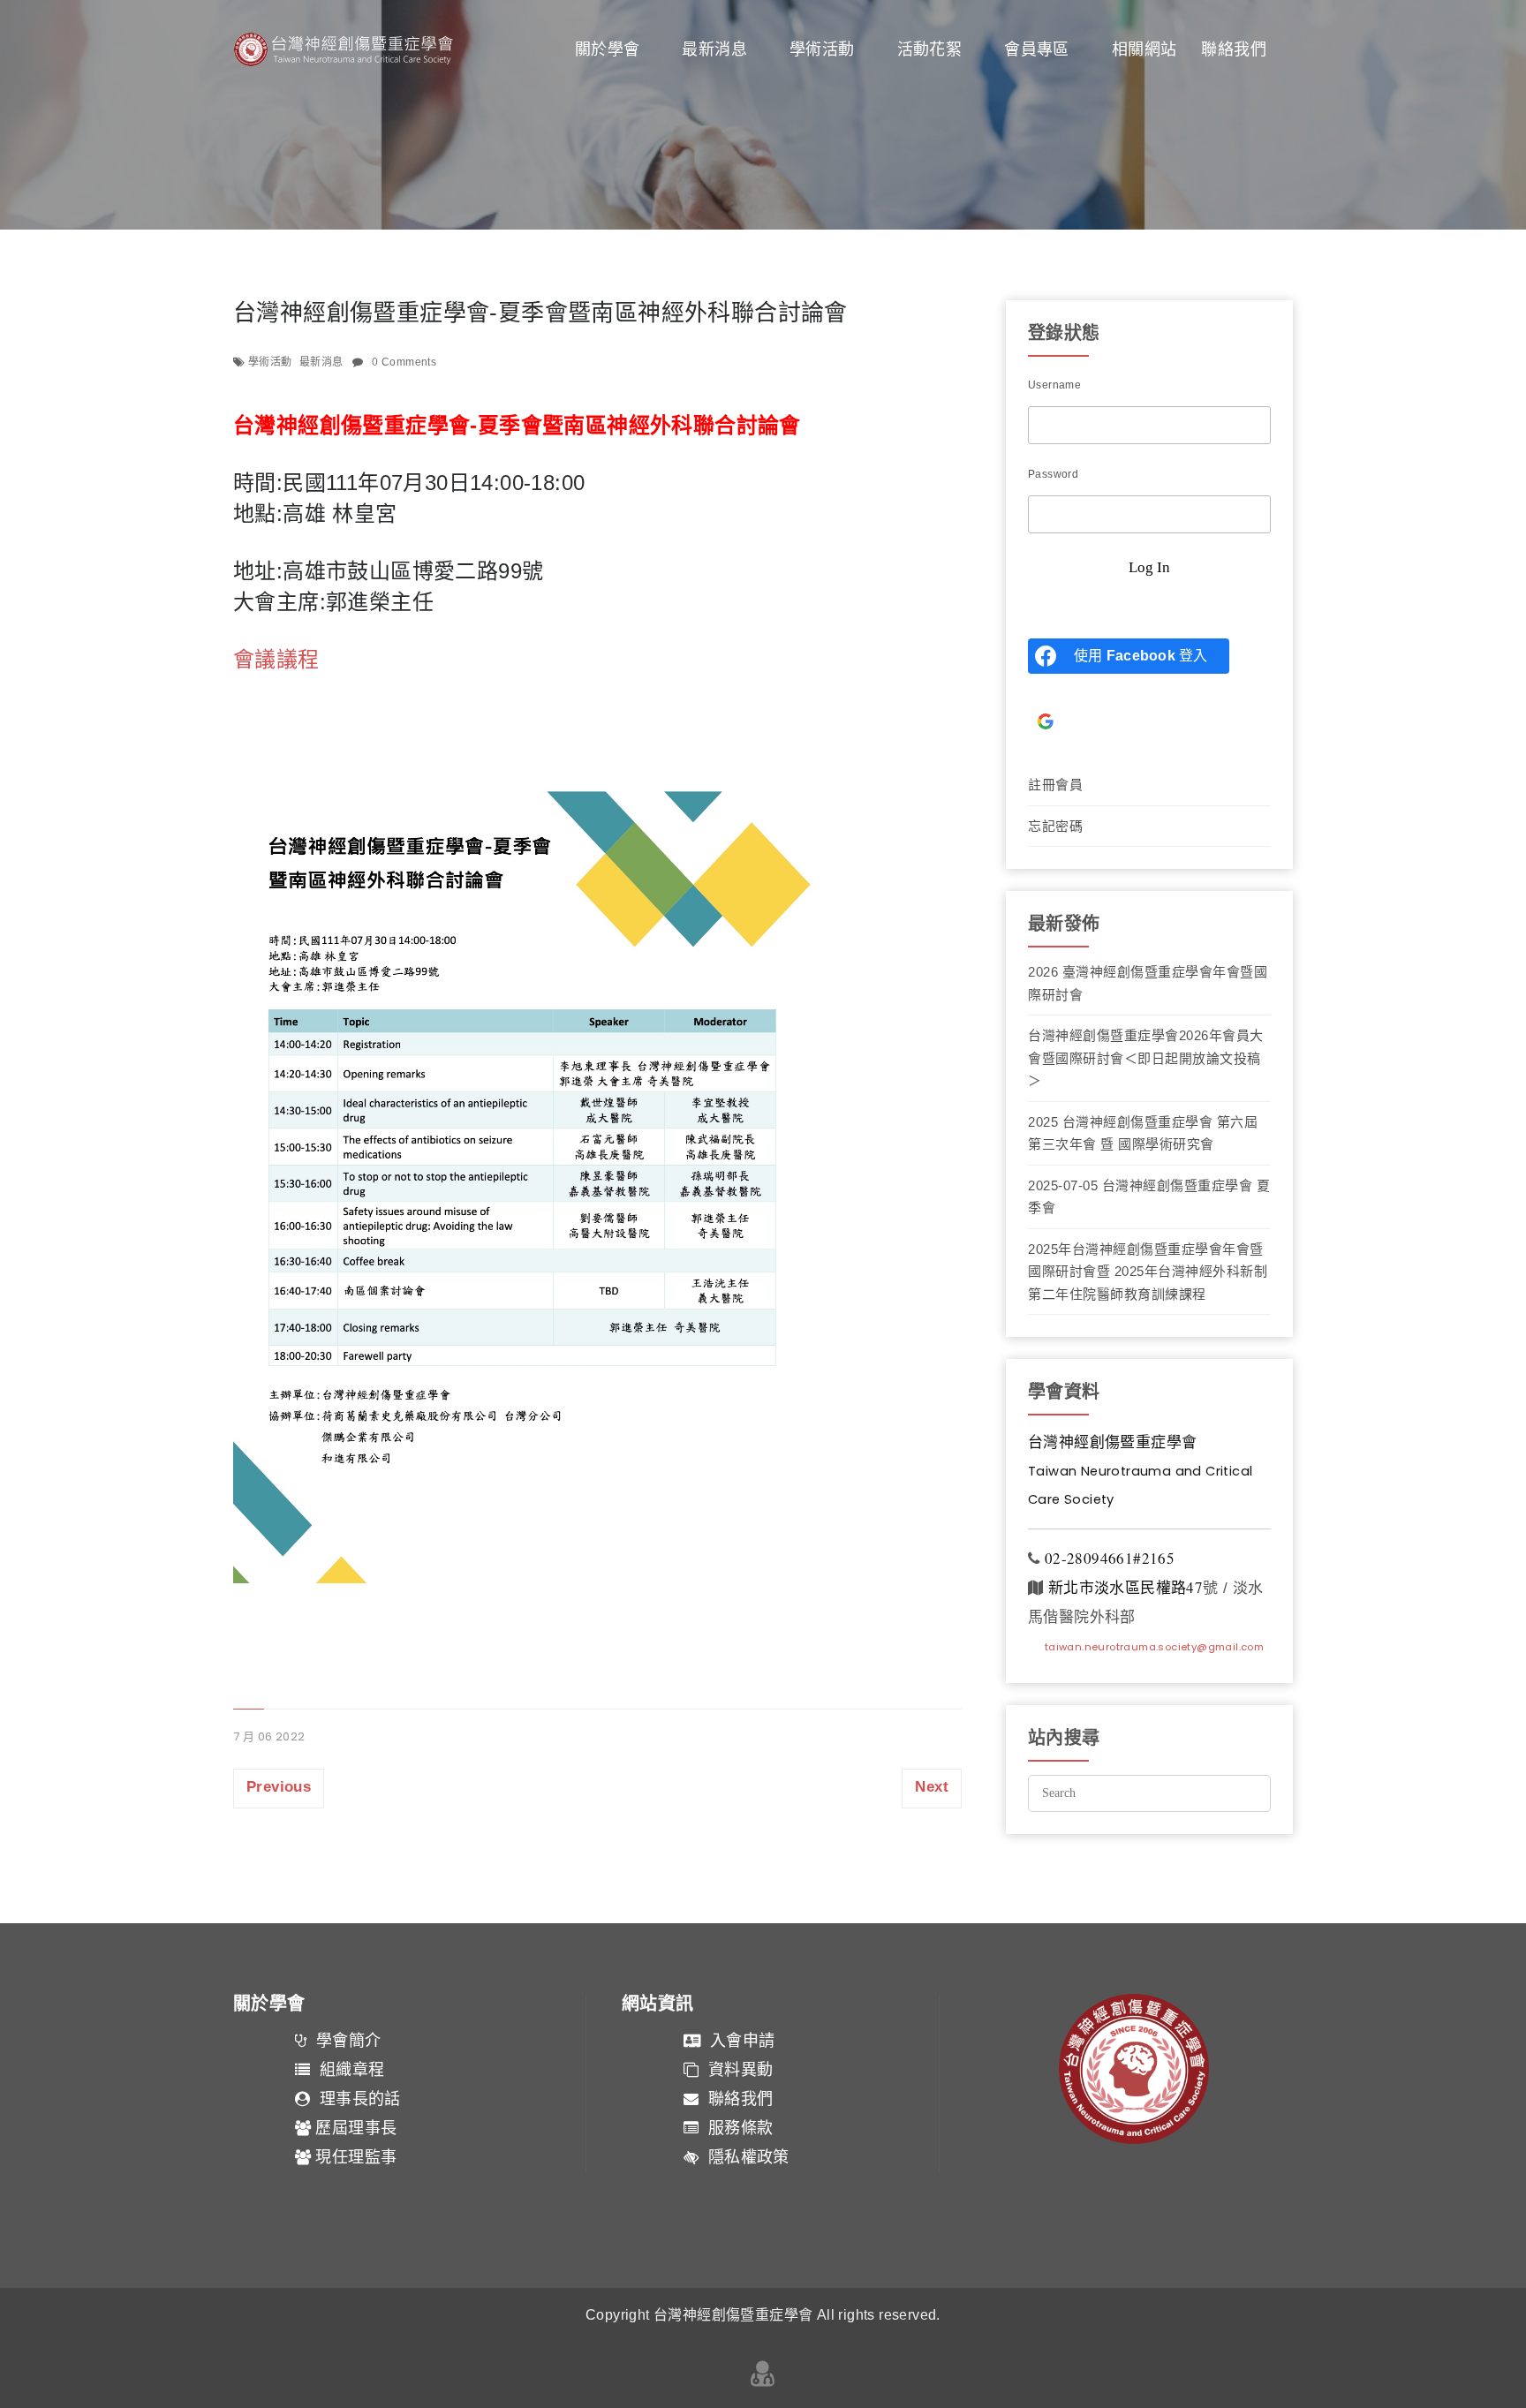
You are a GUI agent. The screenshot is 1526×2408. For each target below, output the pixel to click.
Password (1053, 474)
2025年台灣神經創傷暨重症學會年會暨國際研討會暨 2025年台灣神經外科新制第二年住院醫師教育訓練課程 (1148, 1272)
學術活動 (822, 49)
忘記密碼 (1055, 826)
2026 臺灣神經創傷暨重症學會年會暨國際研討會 (1148, 983)
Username (1054, 385)
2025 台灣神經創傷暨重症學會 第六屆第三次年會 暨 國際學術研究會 (1143, 1133)
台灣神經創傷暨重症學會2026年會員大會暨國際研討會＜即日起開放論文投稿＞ (1146, 1058)
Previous (279, 1787)
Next (932, 1787)
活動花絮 (930, 49)
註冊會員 (1055, 785)
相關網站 (1144, 49)
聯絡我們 (1234, 49)
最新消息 (714, 49)
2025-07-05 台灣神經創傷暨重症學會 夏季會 (1149, 1197)
